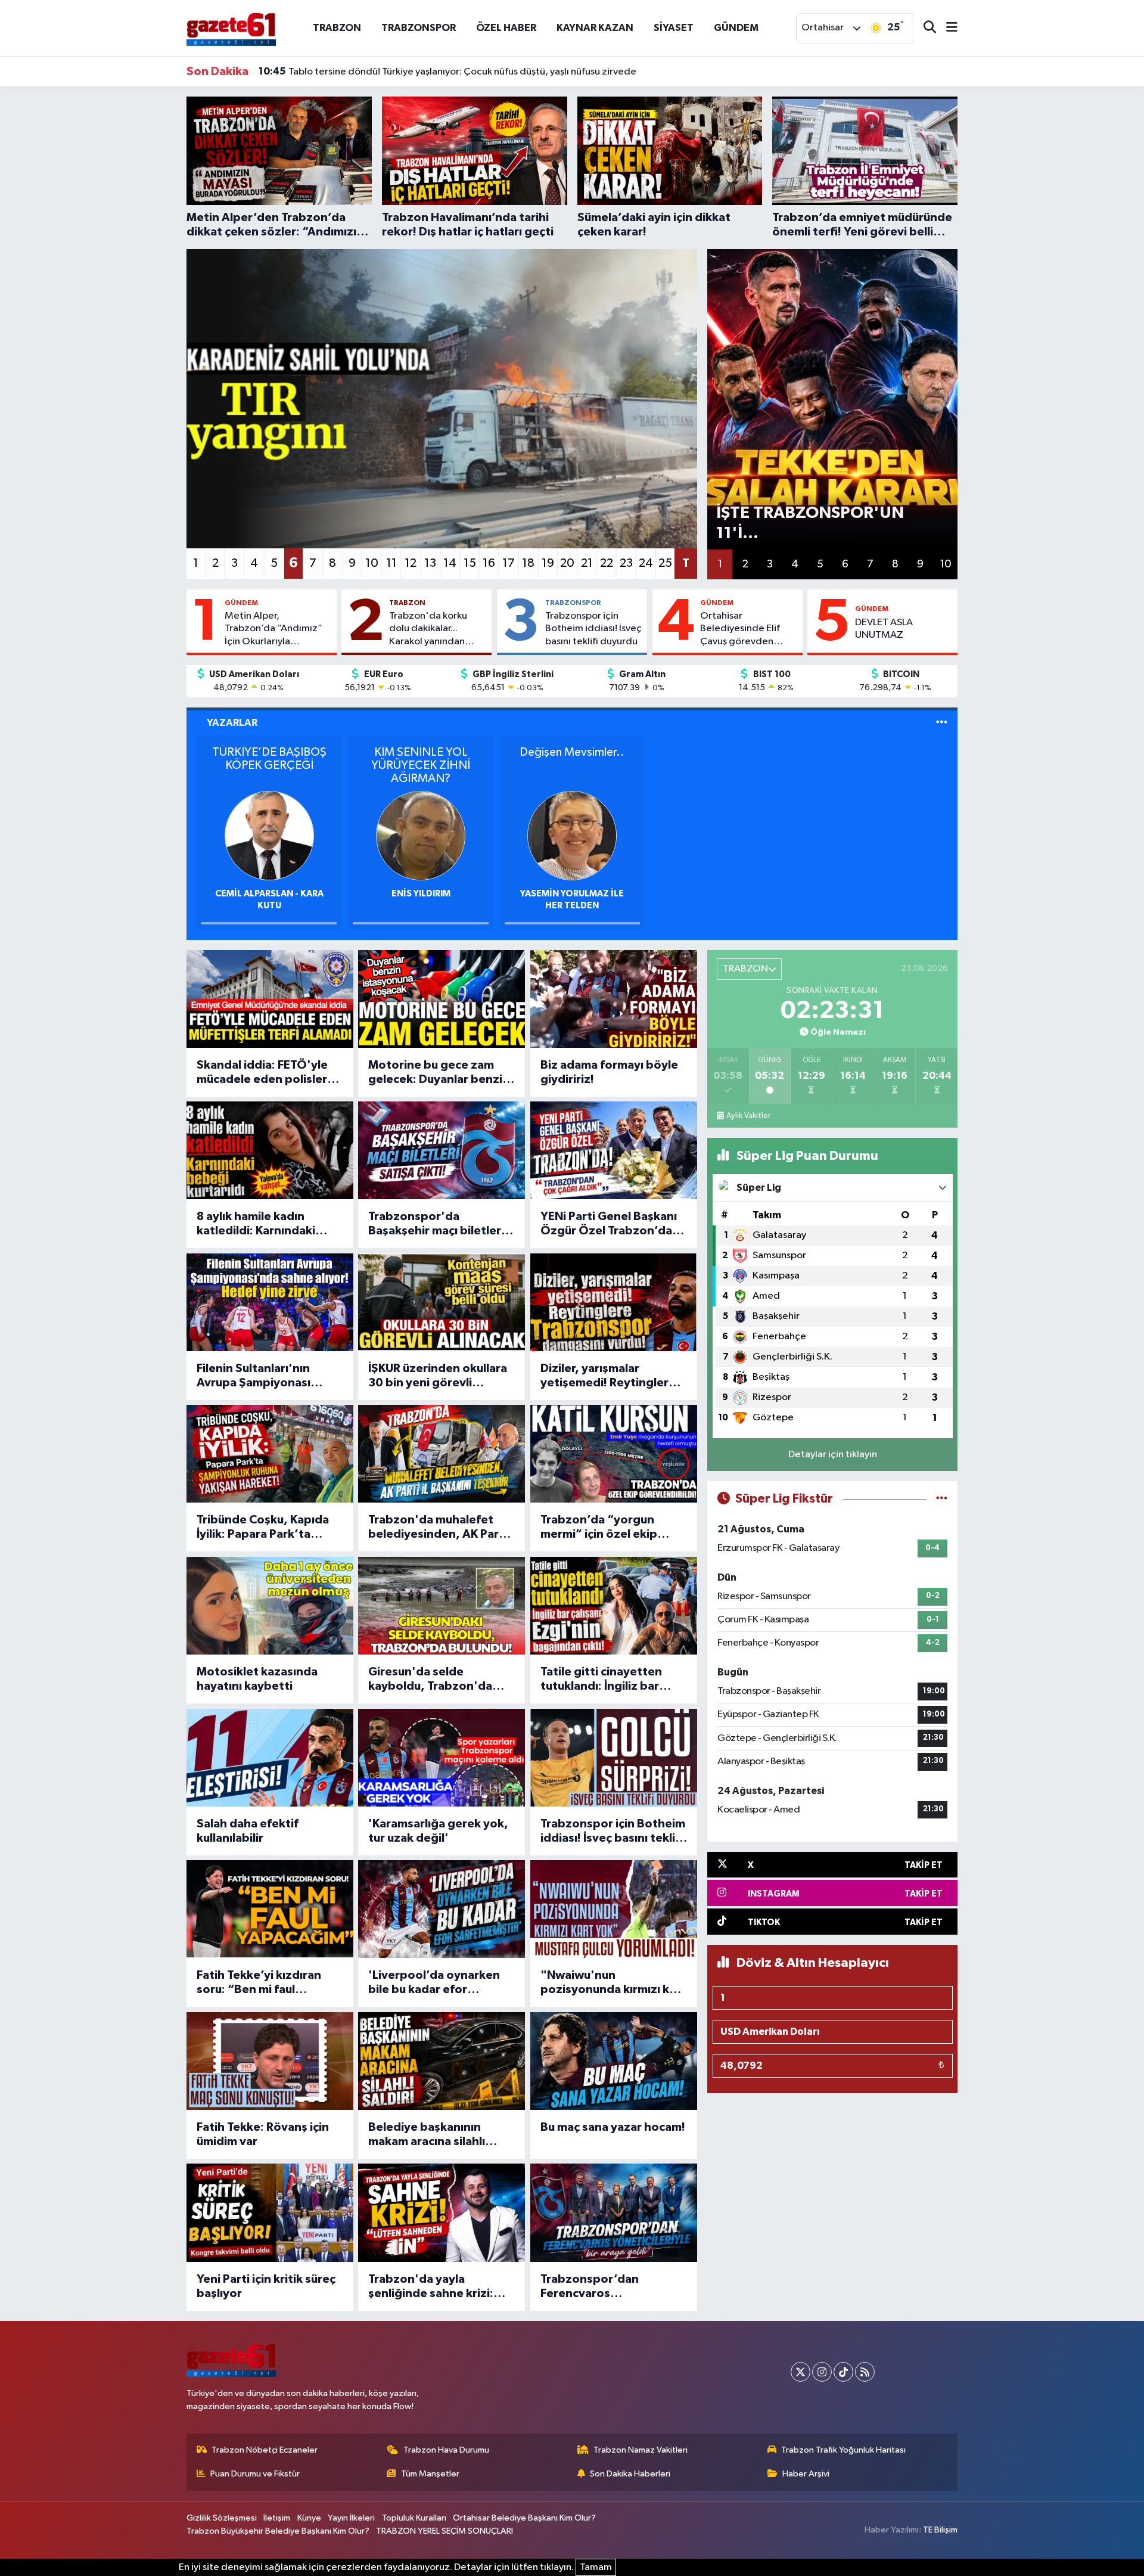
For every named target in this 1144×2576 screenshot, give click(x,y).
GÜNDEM (736, 28)
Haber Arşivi (806, 2474)
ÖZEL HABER (506, 28)
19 (548, 563)
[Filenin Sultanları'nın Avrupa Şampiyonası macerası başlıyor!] (270, 1302)
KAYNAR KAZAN (595, 28)
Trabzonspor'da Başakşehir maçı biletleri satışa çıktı (436, 1224)
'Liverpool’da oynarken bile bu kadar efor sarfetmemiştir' (434, 1983)
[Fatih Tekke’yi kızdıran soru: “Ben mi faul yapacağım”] (270, 1909)
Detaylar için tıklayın (833, 1455)
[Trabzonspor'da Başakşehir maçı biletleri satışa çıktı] (442, 1150)
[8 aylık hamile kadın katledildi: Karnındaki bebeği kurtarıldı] (270, 1150)
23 (626, 563)
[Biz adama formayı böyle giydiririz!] (614, 999)
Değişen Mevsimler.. (572, 752)
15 (470, 563)
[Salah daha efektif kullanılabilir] (270, 1758)
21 (587, 563)
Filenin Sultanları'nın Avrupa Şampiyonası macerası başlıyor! (254, 1376)
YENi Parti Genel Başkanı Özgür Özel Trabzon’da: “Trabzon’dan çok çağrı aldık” (609, 1224)
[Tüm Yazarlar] (942, 723)
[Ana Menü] (947, 28)
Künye (309, 2518)
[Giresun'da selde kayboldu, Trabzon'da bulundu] (442, 1606)
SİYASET (674, 28)
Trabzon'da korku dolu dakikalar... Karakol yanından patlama (428, 629)
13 (430, 563)
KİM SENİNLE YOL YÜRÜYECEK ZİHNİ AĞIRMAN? (421, 765)
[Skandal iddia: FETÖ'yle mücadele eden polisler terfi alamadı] (270, 999)
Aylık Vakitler (748, 1116)
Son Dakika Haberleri (630, 2474)
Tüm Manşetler (430, 2474)
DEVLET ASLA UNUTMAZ (884, 629)
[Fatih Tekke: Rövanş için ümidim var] (270, 2061)
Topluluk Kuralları (414, 2518)
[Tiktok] (843, 2372)
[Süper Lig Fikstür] (942, 1499)
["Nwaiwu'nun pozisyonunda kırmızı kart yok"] (614, 1909)
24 (646, 563)
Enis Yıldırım (421, 894)
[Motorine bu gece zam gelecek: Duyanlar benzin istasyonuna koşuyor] (442, 999)
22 (607, 563)
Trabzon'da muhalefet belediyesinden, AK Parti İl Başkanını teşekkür (438, 1528)
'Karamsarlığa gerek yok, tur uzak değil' (438, 1831)
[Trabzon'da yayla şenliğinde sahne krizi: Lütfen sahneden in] (442, 2212)
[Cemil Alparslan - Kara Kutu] (269, 835)
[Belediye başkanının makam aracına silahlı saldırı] (442, 2061)
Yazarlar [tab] (232, 723)
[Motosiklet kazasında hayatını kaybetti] (270, 1606)
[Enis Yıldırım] (421, 835)
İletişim (277, 2518)
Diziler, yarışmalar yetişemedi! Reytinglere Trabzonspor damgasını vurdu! (608, 1376)
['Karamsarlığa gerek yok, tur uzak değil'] (442, 1758)
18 (528, 563)
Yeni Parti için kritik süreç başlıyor (266, 2286)
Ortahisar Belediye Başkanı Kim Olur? (524, 2518)
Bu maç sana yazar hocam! (613, 2127)
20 (567, 563)
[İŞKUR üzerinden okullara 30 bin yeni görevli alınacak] (442, 1302)
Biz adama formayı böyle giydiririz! (609, 1072)
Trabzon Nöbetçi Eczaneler (265, 2450)
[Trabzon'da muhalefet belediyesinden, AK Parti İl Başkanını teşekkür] (442, 1454)
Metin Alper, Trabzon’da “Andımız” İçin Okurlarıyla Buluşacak (273, 629)
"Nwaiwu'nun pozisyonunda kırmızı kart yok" (613, 1983)
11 (391, 563)
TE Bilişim (940, 2530)
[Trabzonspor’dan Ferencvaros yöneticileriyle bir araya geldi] (614, 2212)
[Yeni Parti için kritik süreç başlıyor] (270, 2212)
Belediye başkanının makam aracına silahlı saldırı (427, 2135)
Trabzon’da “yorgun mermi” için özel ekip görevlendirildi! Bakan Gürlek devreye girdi (602, 1528)
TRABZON (337, 28)
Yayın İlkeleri (351, 2518)
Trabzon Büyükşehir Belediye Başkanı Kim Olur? (278, 2531)
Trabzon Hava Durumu (446, 2450)
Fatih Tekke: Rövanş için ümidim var (263, 2134)
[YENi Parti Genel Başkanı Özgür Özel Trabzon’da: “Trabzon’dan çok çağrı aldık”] (614, 1150)
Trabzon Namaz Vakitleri (641, 2450)
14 (450, 563)
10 (372, 563)
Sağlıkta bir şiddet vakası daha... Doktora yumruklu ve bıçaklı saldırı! (420, 72)
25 (665, 563)
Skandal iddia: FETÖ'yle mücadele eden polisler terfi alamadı (262, 1073)
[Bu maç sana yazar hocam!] (614, 2061)
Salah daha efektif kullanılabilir (248, 1831)
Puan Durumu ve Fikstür (255, 2474)
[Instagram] (822, 2372)
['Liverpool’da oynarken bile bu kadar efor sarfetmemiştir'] (442, 1909)
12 (411, 563)
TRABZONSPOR (419, 28)
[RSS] (865, 2372)
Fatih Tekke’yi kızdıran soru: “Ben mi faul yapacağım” (259, 1983)
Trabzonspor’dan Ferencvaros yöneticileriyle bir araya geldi (606, 2287)
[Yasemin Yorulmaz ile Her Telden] (572, 835)
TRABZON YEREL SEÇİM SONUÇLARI (444, 2531)
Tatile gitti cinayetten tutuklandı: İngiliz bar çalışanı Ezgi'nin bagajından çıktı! (601, 1680)
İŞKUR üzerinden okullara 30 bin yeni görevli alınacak (438, 1376)
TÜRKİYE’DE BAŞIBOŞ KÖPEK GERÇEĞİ (269, 759)
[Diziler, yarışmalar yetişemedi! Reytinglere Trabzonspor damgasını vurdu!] (614, 1302)
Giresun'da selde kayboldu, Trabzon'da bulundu (430, 1680)
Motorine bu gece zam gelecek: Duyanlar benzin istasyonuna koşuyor (439, 1073)
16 (489, 563)
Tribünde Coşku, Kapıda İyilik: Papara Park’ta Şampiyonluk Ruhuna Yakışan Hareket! (263, 1528)
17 (509, 563)
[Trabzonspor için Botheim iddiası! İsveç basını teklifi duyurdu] (614, 1758)
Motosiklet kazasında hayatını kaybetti (257, 1679)
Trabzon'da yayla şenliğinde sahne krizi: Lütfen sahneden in (431, 2287)
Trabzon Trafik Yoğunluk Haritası (843, 2450)
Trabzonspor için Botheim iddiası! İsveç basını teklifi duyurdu (593, 629)
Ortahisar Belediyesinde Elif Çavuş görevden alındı (740, 629)
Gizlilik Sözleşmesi (222, 2518)
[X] (801, 2372)
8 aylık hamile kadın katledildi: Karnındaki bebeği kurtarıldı (256, 1224)
